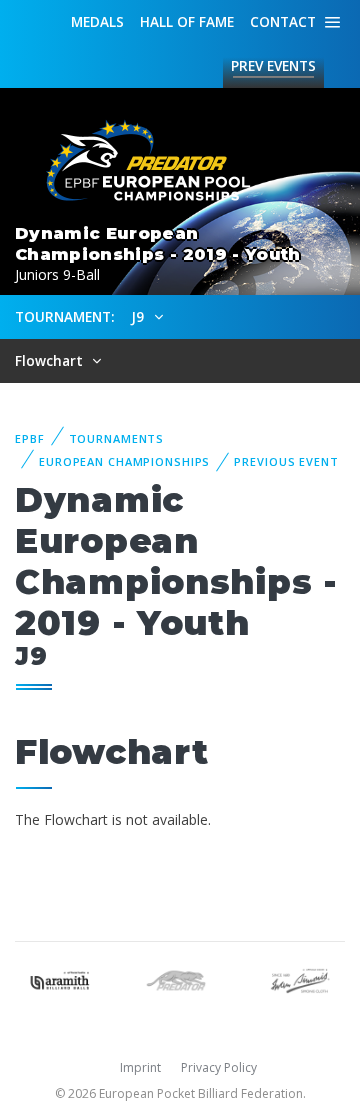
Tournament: (64, 316)
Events (273, 65)
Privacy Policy (219, 1067)
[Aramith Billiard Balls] (60, 978)
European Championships (124, 461)
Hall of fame (187, 21)
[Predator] (180, 978)
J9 (139, 316)
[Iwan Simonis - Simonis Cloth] (300, 978)
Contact (283, 21)
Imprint (140, 1067)
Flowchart (51, 360)
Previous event (286, 461)
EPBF (30, 438)
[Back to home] (140, 161)
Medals (97, 21)
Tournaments (117, 438)
